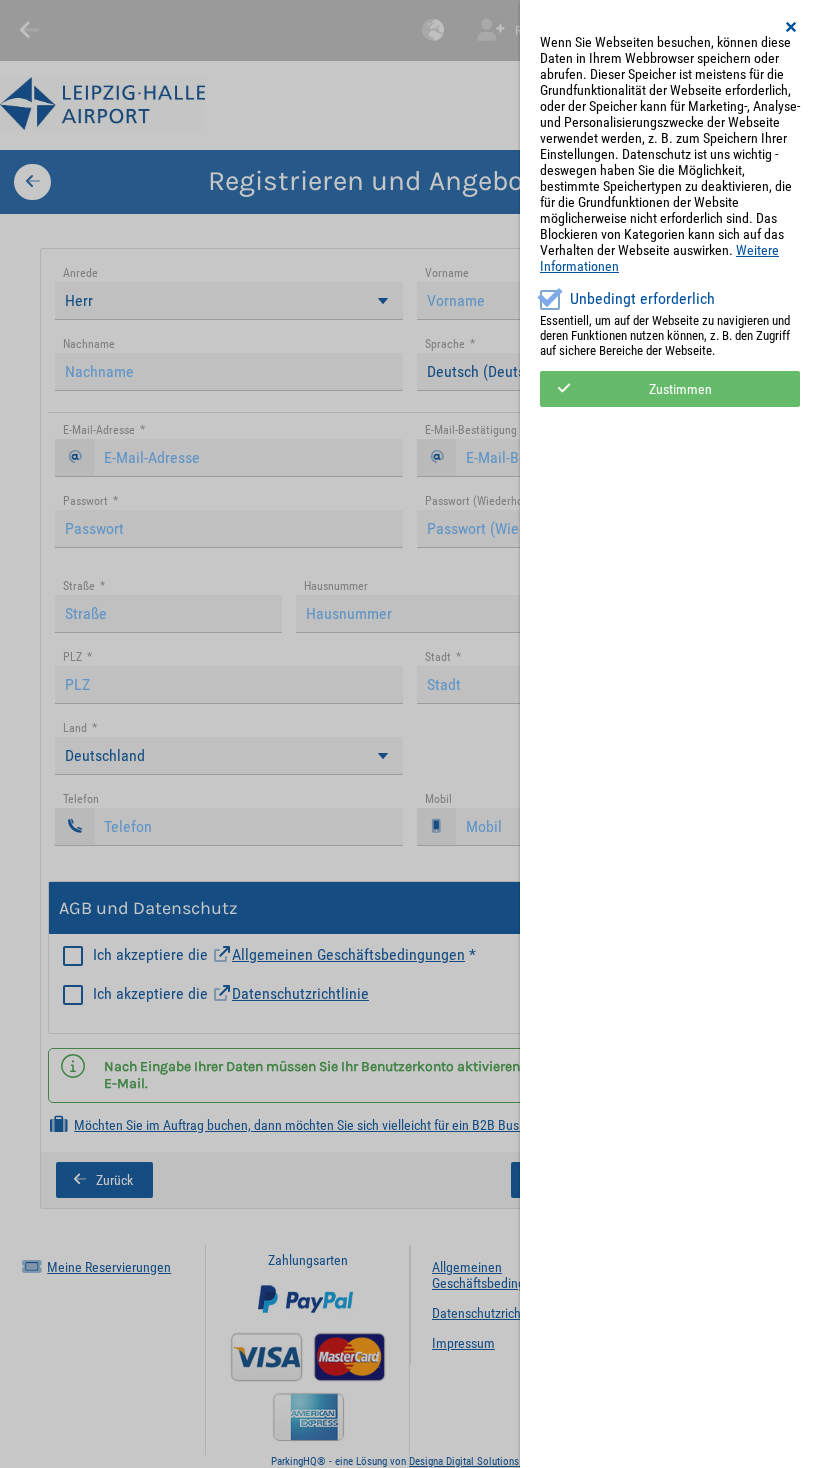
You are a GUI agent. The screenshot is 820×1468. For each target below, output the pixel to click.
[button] (792, 27)
